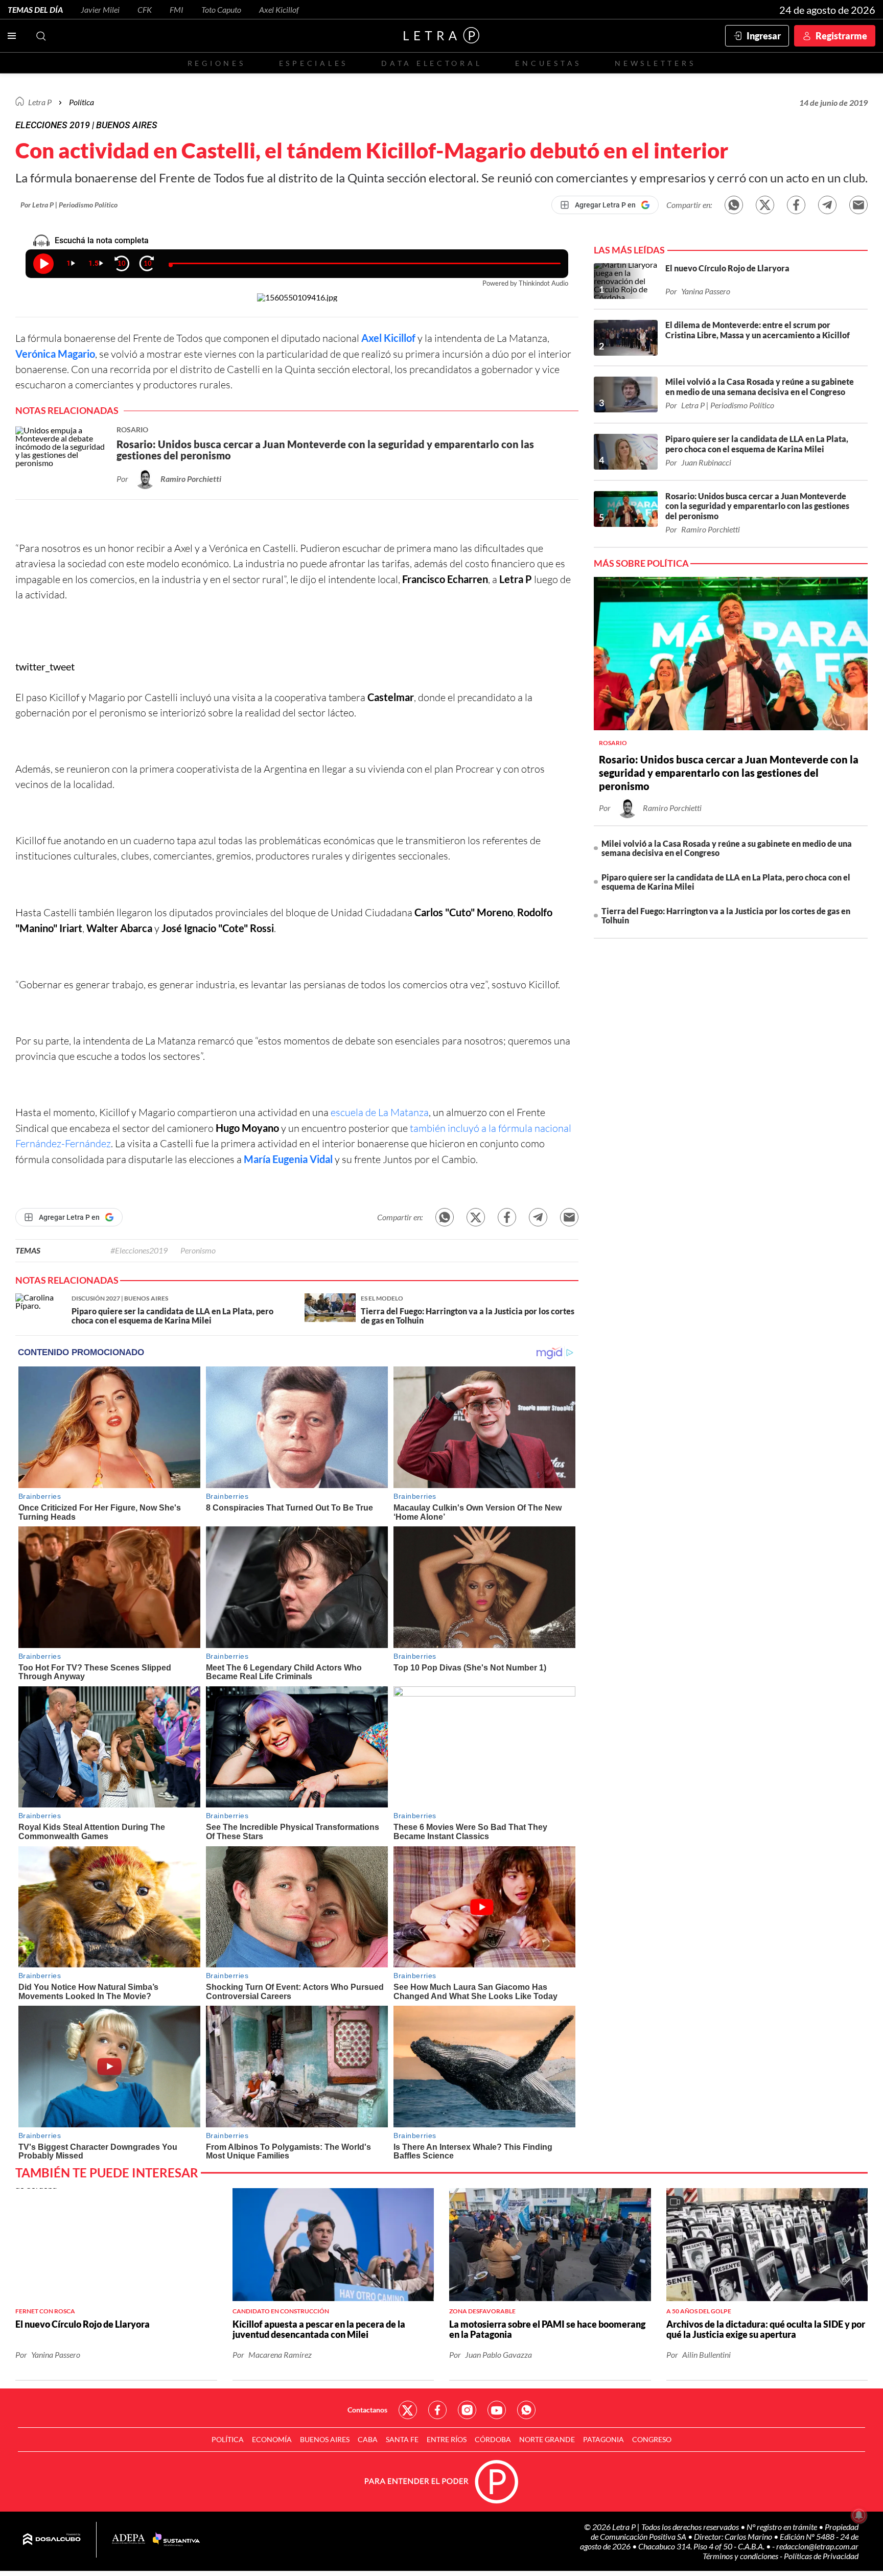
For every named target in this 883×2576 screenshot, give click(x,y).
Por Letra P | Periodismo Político (69, 205)
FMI (177, 9)
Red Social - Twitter (408, 2410)
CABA (368, 2439)
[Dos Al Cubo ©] (52, 2540)
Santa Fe (402, 2439)
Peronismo (198, 1250)
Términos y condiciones (741, 2556)
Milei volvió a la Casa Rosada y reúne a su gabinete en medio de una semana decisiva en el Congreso (727, 848)
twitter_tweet (45, 666)
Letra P (40, 102)
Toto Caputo (221, 9)
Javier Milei (100, 9)
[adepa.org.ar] (129, 2539)
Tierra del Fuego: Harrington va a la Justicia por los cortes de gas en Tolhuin (726, 915)
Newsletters (655, 63)
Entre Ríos (447, 2439)
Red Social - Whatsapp (526, 2410)
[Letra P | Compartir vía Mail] (858, 205)
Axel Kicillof (279, 9)
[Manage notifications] (859, 2515)
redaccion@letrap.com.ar (817, 2546)
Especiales (313, 63)
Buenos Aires (325, 2439)
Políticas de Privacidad (821, 2556)
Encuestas (548, 63)
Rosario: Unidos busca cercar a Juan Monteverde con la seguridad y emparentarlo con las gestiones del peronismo (729, 773)
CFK (145, 9)
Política (82, 102)
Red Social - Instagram (467, 2410)
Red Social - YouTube (497, 2410)
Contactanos (367, 2410)
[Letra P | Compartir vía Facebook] (796, 205)
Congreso (652, 2439)
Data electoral (432, 63)
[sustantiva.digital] (176, 2540)
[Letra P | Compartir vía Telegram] (827, 205)
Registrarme (841, 36)
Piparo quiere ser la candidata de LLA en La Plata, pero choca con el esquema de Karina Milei (726, 882)
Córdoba (493, 2439)
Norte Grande (547, 2439)
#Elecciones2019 (139, 1250)
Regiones (217, 63)
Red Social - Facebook (437, 2410)
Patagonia (603, 2439)
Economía (272, 2439)
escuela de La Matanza (379, 1112)
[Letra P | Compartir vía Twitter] (765, 205)
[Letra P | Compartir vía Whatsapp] (734, 205)
